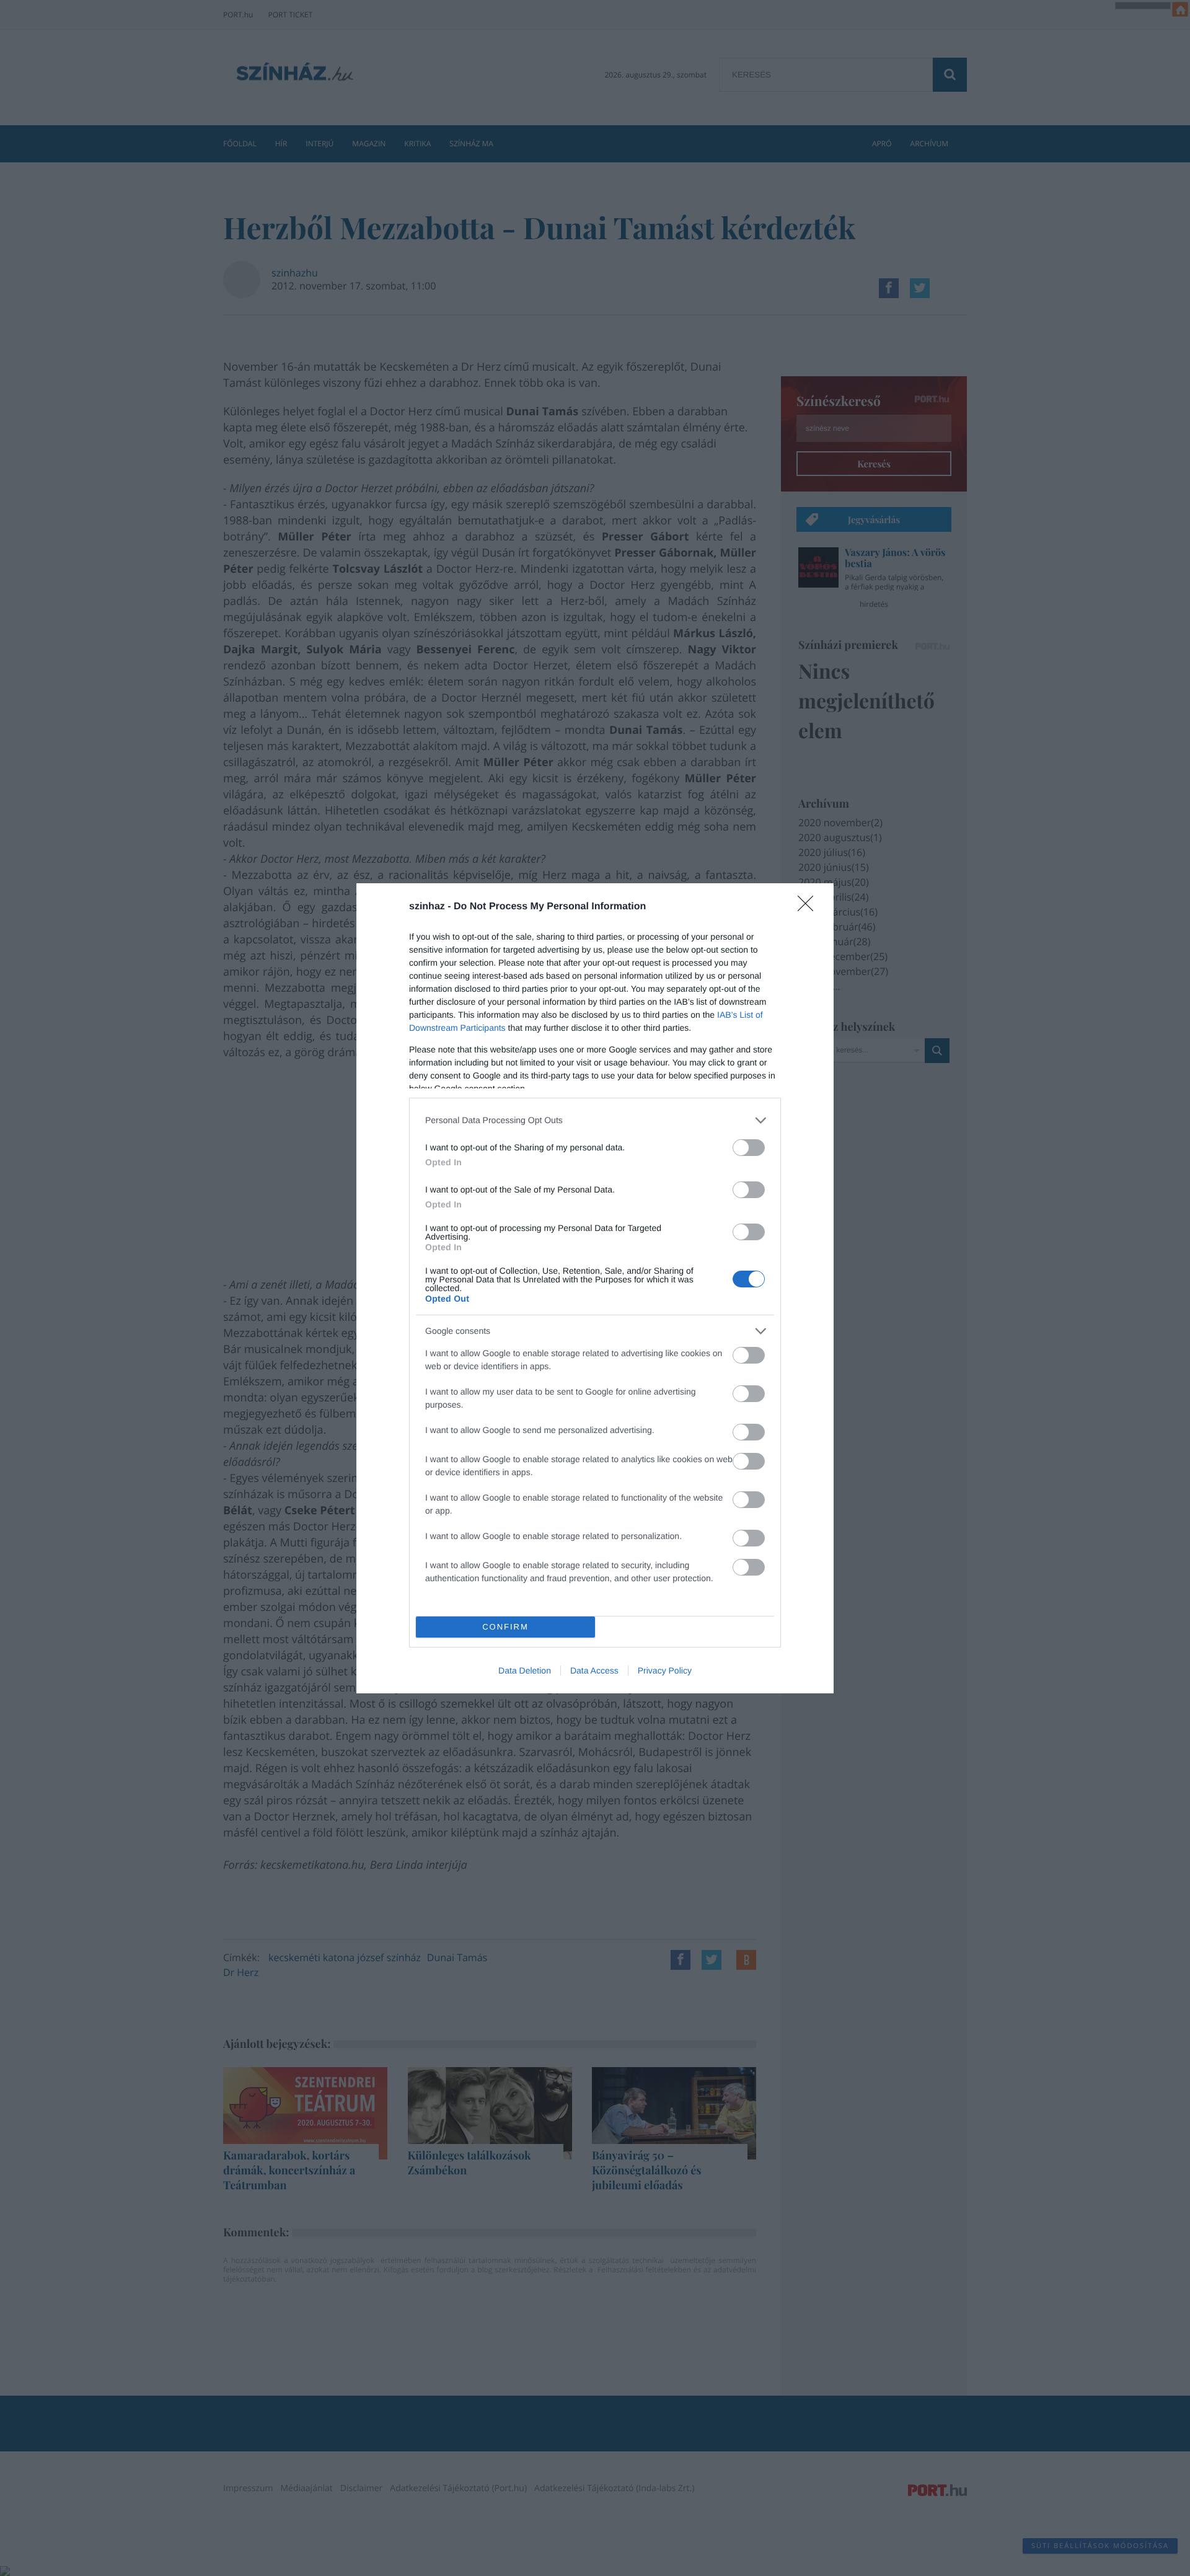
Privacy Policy (665, 1670)
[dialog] (595, 1288)
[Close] (809, 907)
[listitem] (595, 1120)
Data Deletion (525, 1670)
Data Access (594, 1670)
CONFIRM (505, 1627)
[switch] (749, 1148)
